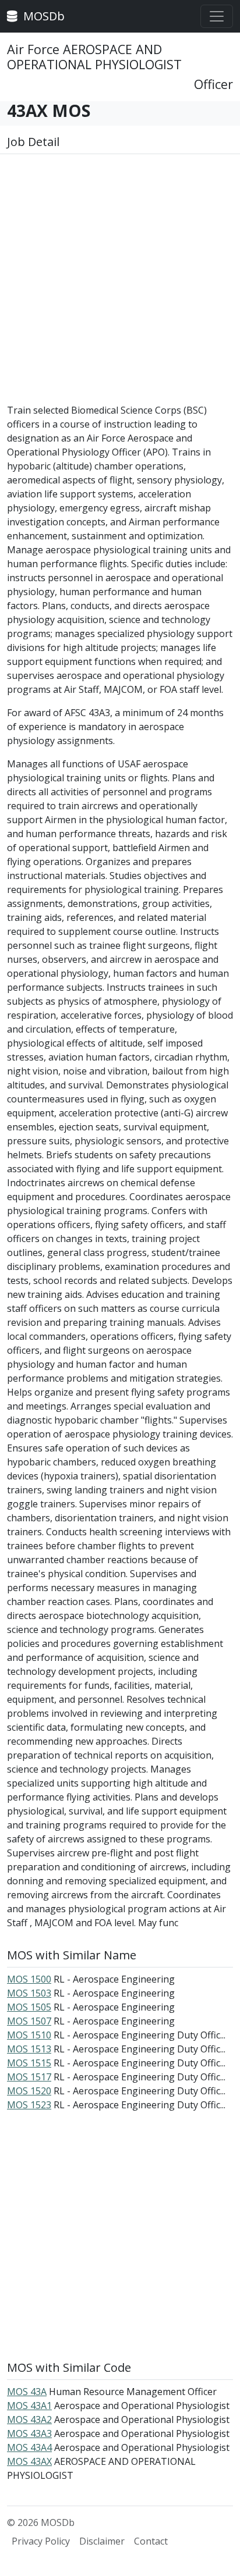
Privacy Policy (41, 2541)
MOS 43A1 (29, 2406)
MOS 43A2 (29, 2420)
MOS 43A (27, 2392)
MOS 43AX (29, 2461)
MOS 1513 (29, 2049)
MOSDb (43, 16)
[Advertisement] (120, 283)
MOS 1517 (29, 2077)
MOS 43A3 (29, 2433)
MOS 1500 (29, 1979)
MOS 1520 (29, 2091)
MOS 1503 (29, 1993)
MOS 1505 (29, 2007)
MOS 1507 (29, 2021)
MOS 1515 (29, 2063)
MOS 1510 (29, 2035)
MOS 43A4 (29, 2447)
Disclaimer (102, 2541)
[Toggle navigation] (217, 16)
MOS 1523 (29, 2105)
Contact (151, 2541)
